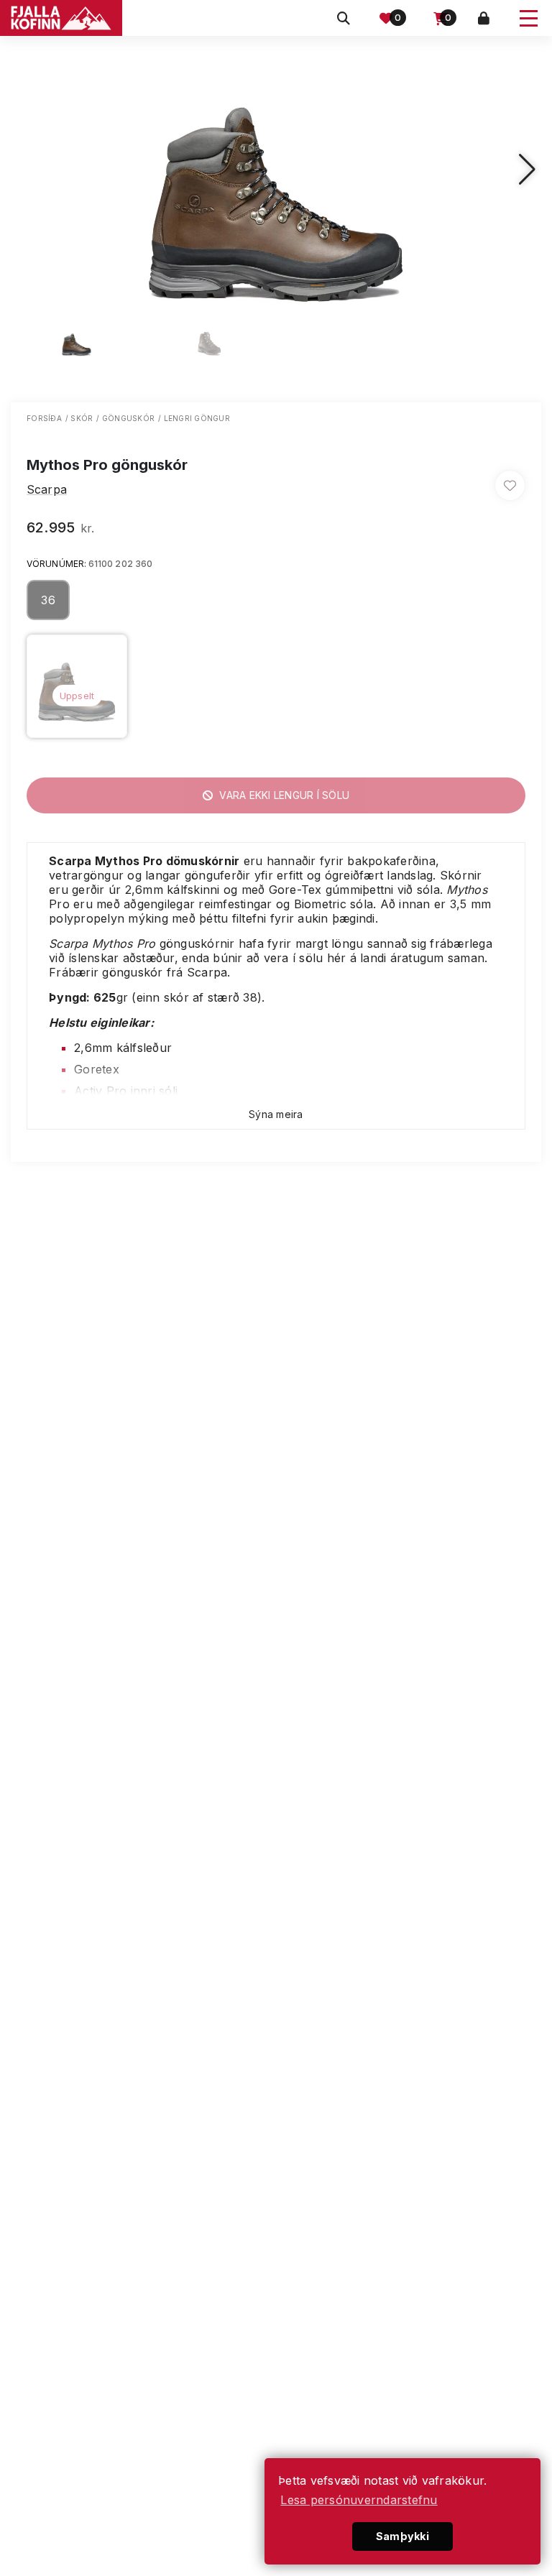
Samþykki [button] (402, 2536)
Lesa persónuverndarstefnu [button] (359, 2500)
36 (48, 600)
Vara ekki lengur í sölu (283, 795)
